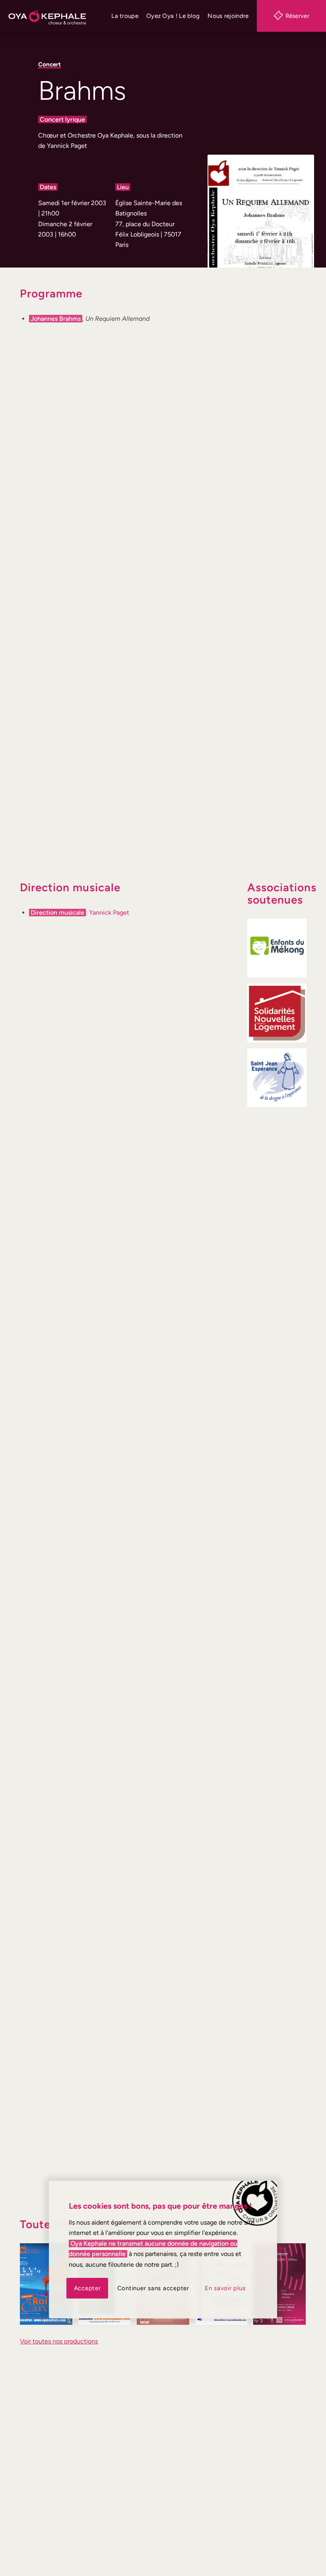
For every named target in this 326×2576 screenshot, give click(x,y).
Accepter (87, 2288)
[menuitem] (125, 16)
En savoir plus (225, 2288)
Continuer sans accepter (153, 2288)
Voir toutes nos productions (59, 2341)
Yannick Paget (109, 913)
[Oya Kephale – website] (47, 16)
